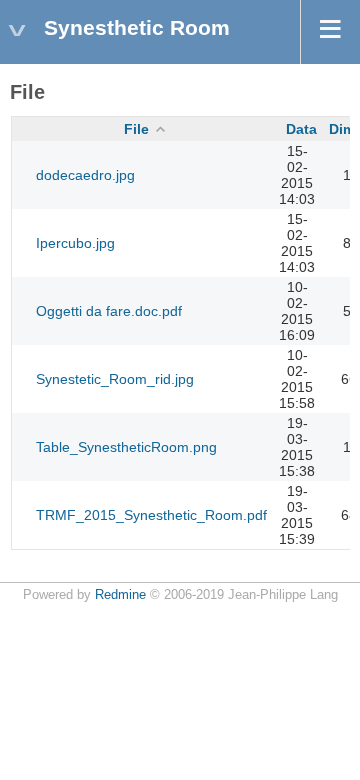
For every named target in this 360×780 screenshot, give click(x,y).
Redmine (120, 595)
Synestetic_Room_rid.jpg (115, 379)
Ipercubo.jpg (75, 243)
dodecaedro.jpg (85, 175)
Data (301, 129)
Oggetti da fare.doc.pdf (109, 311)
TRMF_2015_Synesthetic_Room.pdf (151, 515)
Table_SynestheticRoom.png (126, 447)
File (136, 129)
